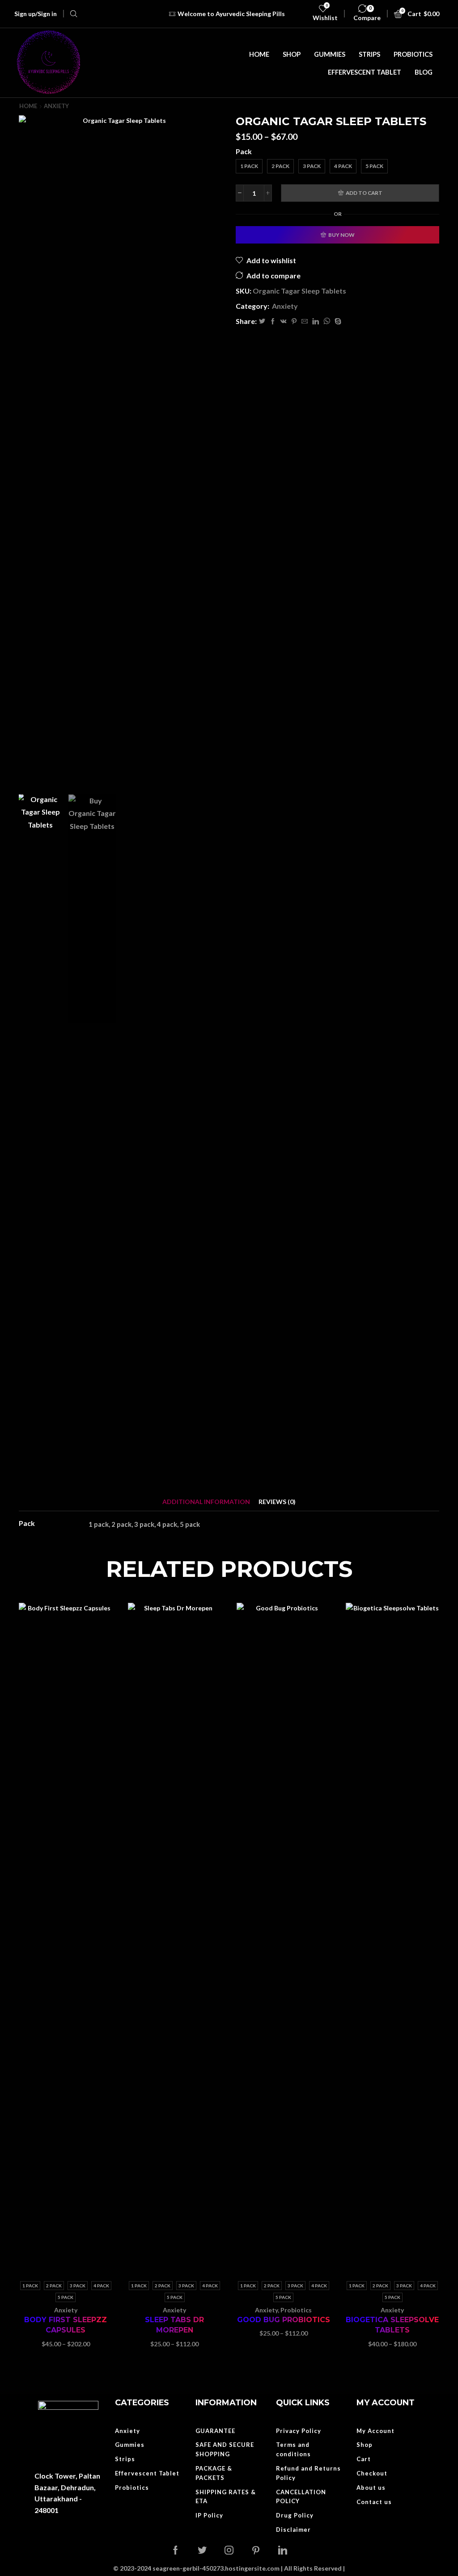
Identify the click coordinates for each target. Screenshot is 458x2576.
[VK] (284, 321)
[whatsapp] (327, 321)
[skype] (337, 321)
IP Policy (209, 2515)
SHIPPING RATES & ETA (226, 2497)
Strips (369, 54)
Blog (424, 72)
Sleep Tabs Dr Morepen (174, 2325)
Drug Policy (295, 2515)
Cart (364, 2459)
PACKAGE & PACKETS (214, 2473)
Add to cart (364, 193)
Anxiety (56, 106)
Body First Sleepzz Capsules (66, 2325)
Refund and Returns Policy (308, 2473)
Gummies (330, 54)
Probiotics (413, 54)
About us (371, 2488)
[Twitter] (262, 321)
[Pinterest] (294, 321)
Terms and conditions (293, 2449)
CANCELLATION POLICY (301, 2497)
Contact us (374, 2502)
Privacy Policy (299, 2431)
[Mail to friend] (305, 321)
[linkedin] (316, 321)
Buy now (341, 235)
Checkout (372, 2473)
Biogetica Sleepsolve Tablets (392, 2325)
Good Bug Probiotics (284, 2320)
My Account (375, 2431)
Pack (244, 151)
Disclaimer (293, 2530)
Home (259, 54)
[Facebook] (273, 321)
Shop (292, 54)
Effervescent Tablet (365, 72)
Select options (56, 1941)
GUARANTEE (215, 2431)
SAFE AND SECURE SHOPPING (225, 2449)
